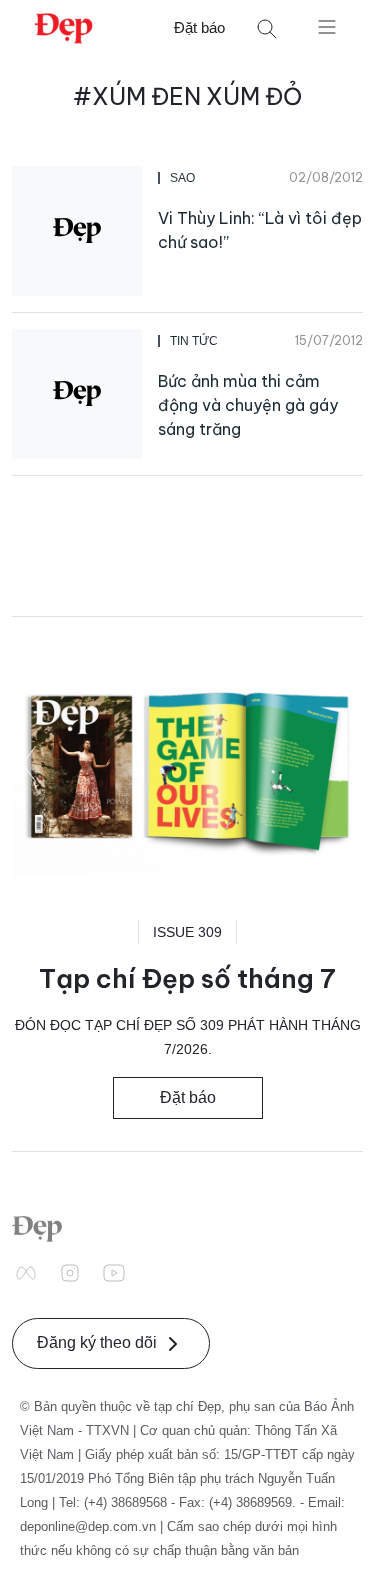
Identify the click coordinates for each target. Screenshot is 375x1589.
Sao (182, 178)
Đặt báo (199, 27)
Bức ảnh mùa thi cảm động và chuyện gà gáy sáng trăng (248, 405)
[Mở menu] (327, 26)
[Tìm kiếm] (267, 28)
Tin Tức (194, 341)
